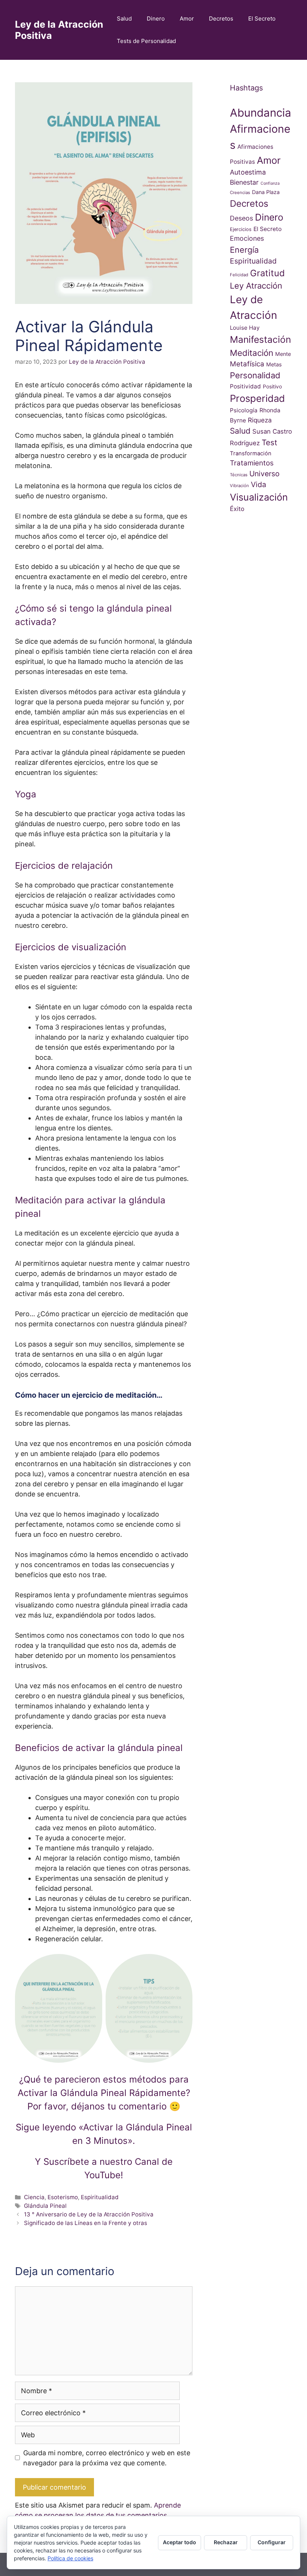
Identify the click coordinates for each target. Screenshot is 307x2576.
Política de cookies (70, 2558)
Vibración (239, 486)
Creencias (240, 193)
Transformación (251, 453)
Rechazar (226, 2542)
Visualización (259, 497)
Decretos (221, 19)
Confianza (270, 183)
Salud (124, 19)
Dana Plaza (266, 192)
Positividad (245, 386)
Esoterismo (63, 2197)
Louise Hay (245, 328)
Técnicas (239, 475)
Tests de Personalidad (146, 41)
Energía (244, 250)
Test (269, 442)
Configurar (272, 2542)
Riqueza (260, 420)
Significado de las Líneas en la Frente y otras (86, 2223)
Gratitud (268, 273)
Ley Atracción (256, 286)
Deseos (241, 218)
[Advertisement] (261, 664)
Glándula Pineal (45, 2206)
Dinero (156, 19)
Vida (259, 484)
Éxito (237, 509)
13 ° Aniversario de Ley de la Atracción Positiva (89, 2214)
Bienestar (244, 182)
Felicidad (239, 275)
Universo (265, 474)
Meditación (252, 353)
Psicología (244, 410)
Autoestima (248, 172)
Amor (187, 19)
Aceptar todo (180, 2542)
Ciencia (34, 2197)
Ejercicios (241, 229)
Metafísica (247, 364)
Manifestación (260, 339)
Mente (283, 354)
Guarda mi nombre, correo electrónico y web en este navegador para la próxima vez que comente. (107, 2458)
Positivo (272, 387)
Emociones (247, 238)
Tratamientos (252, 463)
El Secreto (262, 19)
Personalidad (255, 375)
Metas (274, 364)
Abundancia (261, 113)
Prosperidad (257, 398)
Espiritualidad (100, 2197)
